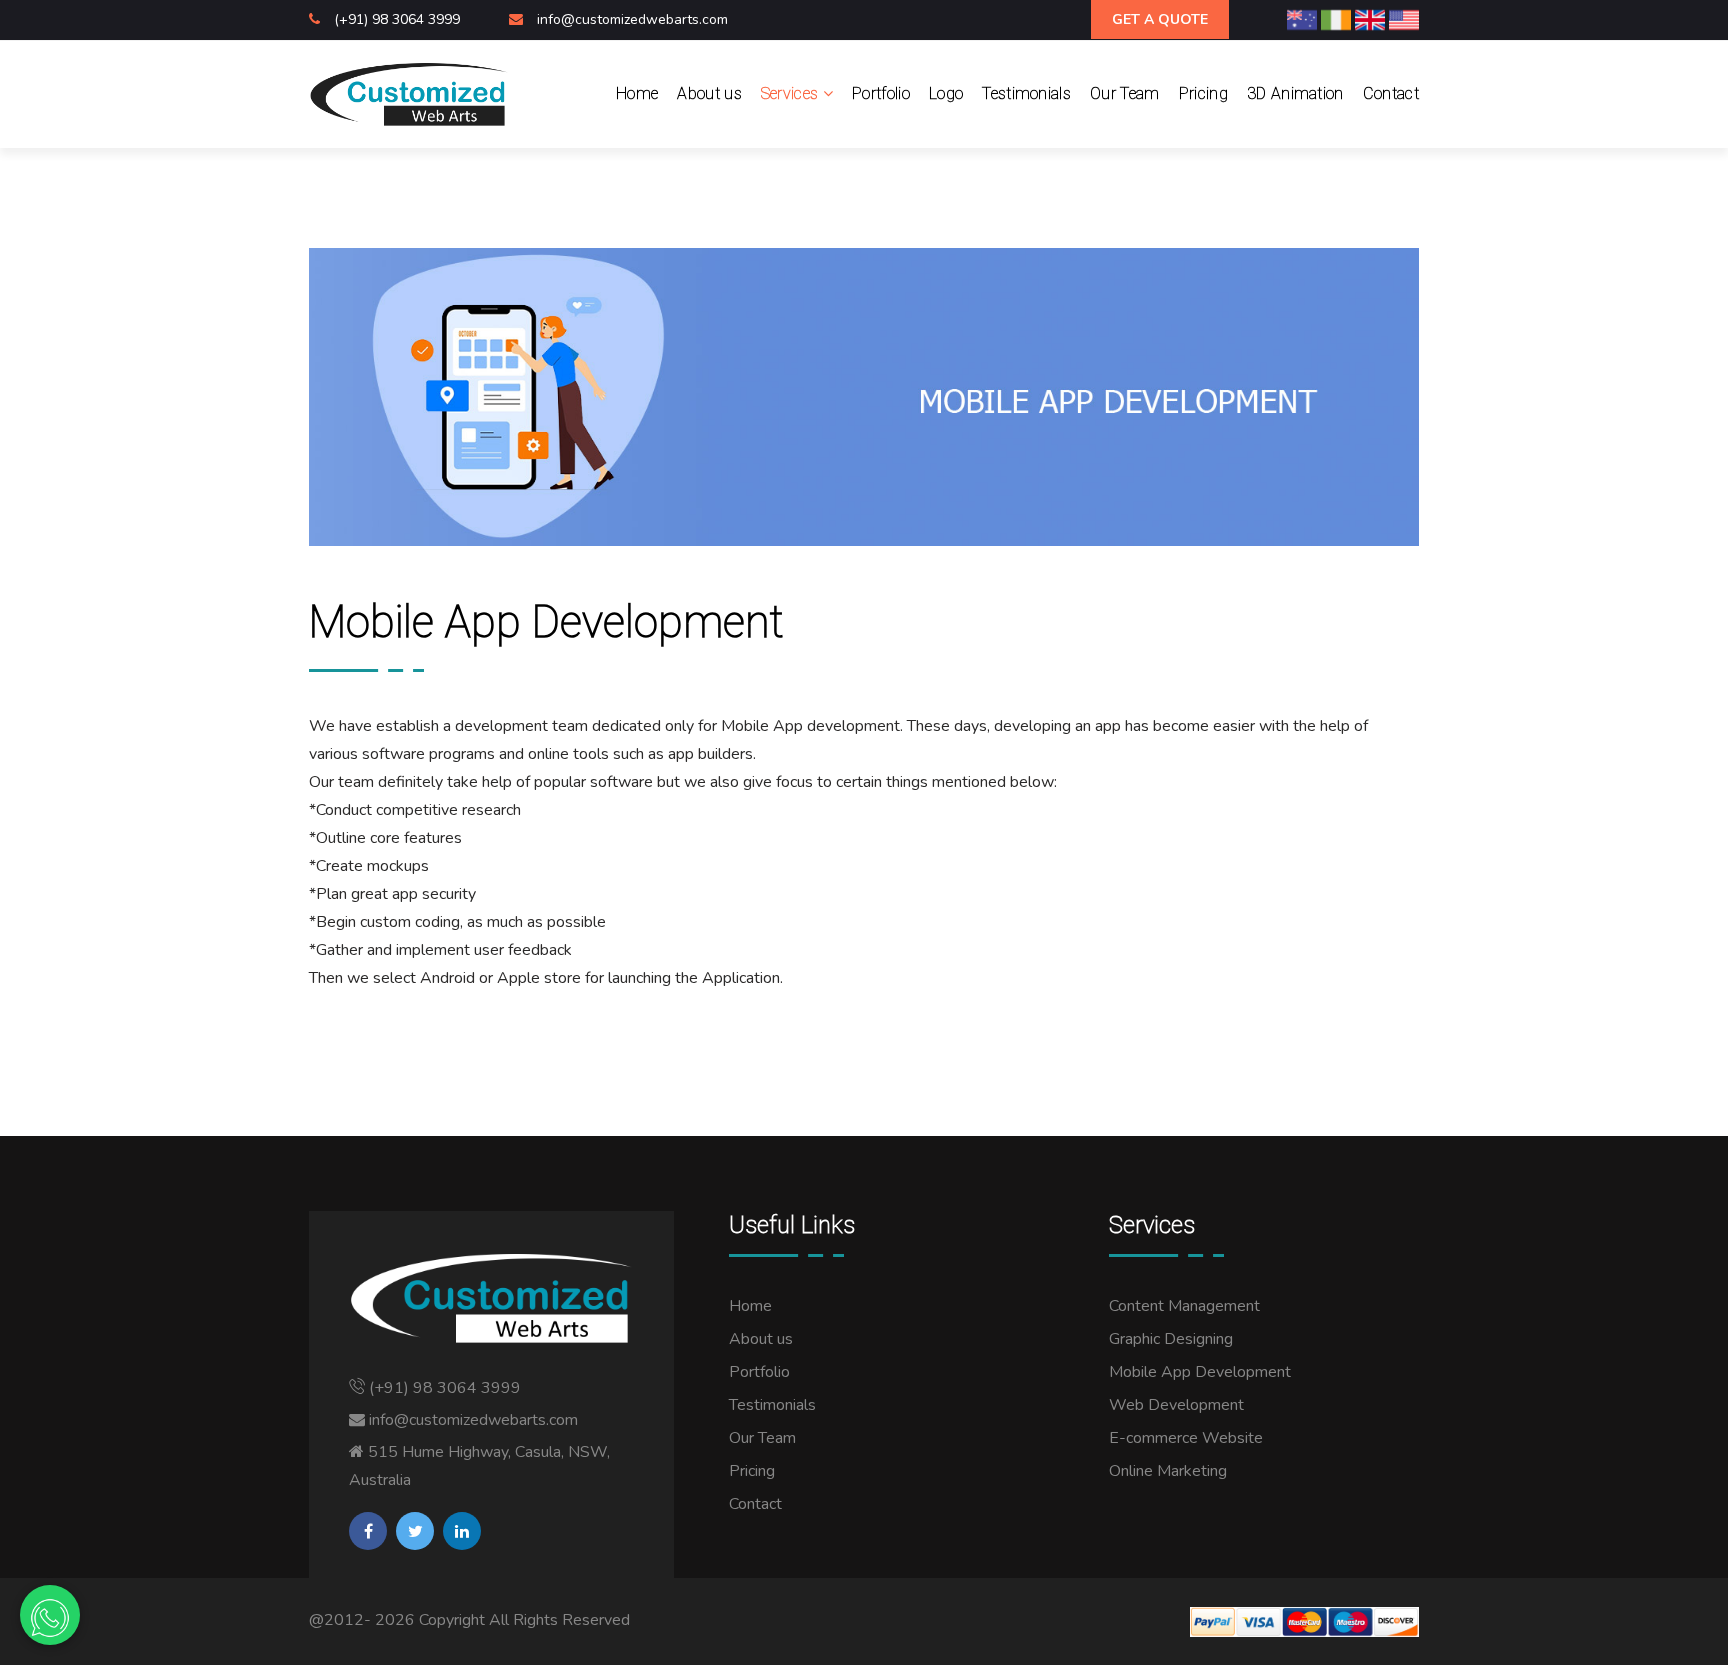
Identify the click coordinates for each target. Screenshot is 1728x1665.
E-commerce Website (1186, 1438)
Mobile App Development (1200, 1372)
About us (709, 93)
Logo (946, 93)
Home (637, 93)
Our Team (1125, 93)
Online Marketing (1168, 1471)
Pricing (1203, 93)
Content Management (1184, 1306)
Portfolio (881, 93)
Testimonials (1026, 93)
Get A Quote (1160, 19)
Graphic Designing (1171, 1339)
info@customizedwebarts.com (632, 19)
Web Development (1176, 1405)
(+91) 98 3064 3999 (399, 19)
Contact (1391, 93)
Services (792, 93)
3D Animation (1295, 93)
